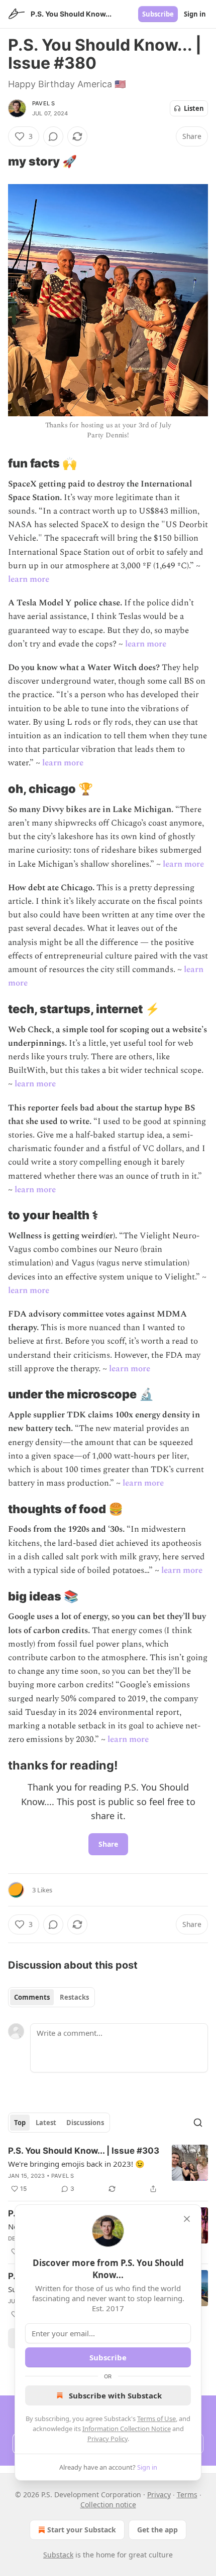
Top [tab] (20, 2123)
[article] (108, 2170)
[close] (187, 2219)
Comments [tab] (32, 1997)
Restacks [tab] (74, 1997)
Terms (187, 2494)
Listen (194, 108)
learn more (29, 579)
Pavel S (43, 103)
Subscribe (158, 14)
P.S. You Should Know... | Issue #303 (84, 2151)
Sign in (195, 14)
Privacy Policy (107, 2439)
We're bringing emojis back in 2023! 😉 (76, 2164)
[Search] (198, 2123)
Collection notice (108, 2505)
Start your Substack (82, 2530)
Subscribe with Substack (115, 2395)
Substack (58, 2555)
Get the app (157, 2530)
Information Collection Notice (127, 2429)
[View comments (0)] (53, 136)
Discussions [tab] (85, 2123)
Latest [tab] (46, 2123)
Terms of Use (156, 2419)
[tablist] (51, 1997)
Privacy (159, 2494)
